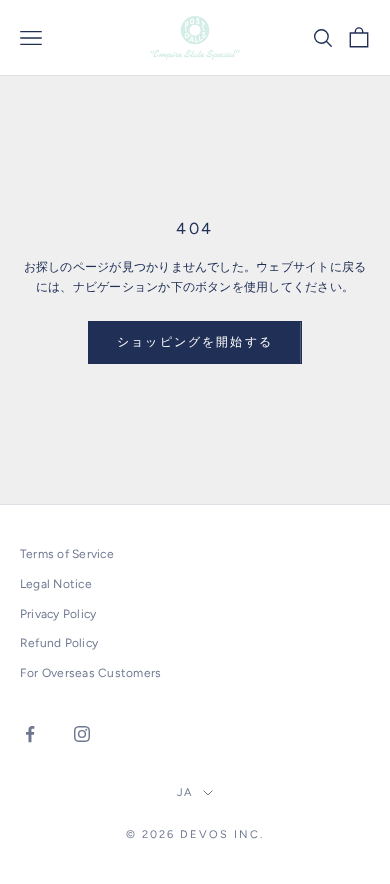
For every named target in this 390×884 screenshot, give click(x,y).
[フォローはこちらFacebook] (30, 734)
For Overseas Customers (90, 673)
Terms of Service (67, 554)
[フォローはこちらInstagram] (82, 734)
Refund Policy (59, 643)
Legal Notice (56, 584)
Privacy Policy (58, 614)
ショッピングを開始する (195, 342)
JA (185, 792)
